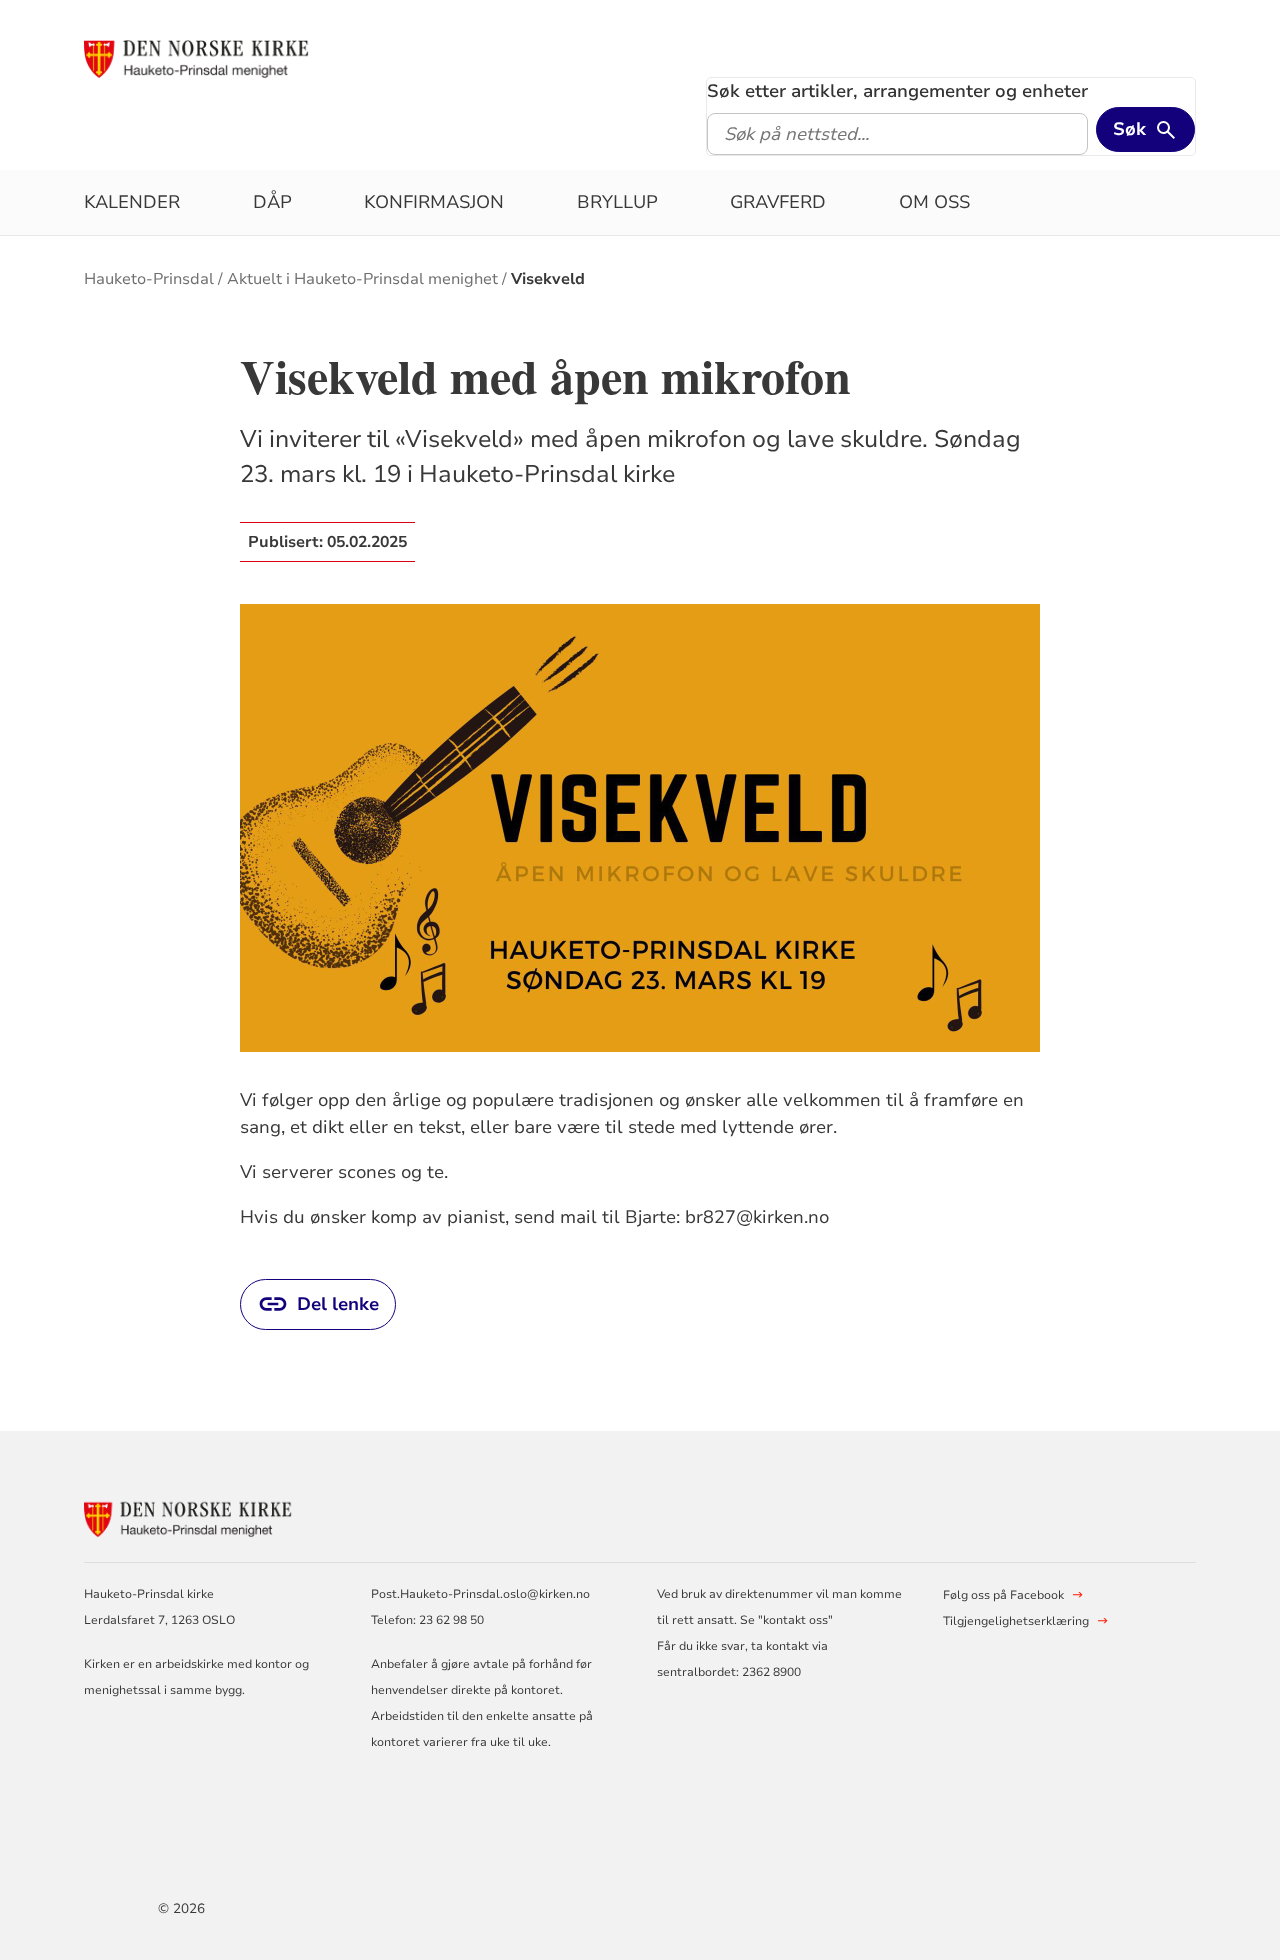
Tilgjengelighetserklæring (1016, 1621)
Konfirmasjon (434, 202)
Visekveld (548, 279)
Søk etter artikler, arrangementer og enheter (897, 91)
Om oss (934, 202)
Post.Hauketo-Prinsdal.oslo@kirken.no (480, 1594)
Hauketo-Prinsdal (149, 279)
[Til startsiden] (203, 57)
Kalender (132, 202)
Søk (1129, 129)
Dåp (272, 202)
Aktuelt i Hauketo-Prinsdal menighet (362, 279)
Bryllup (617, 202)
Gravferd (778, 202)
